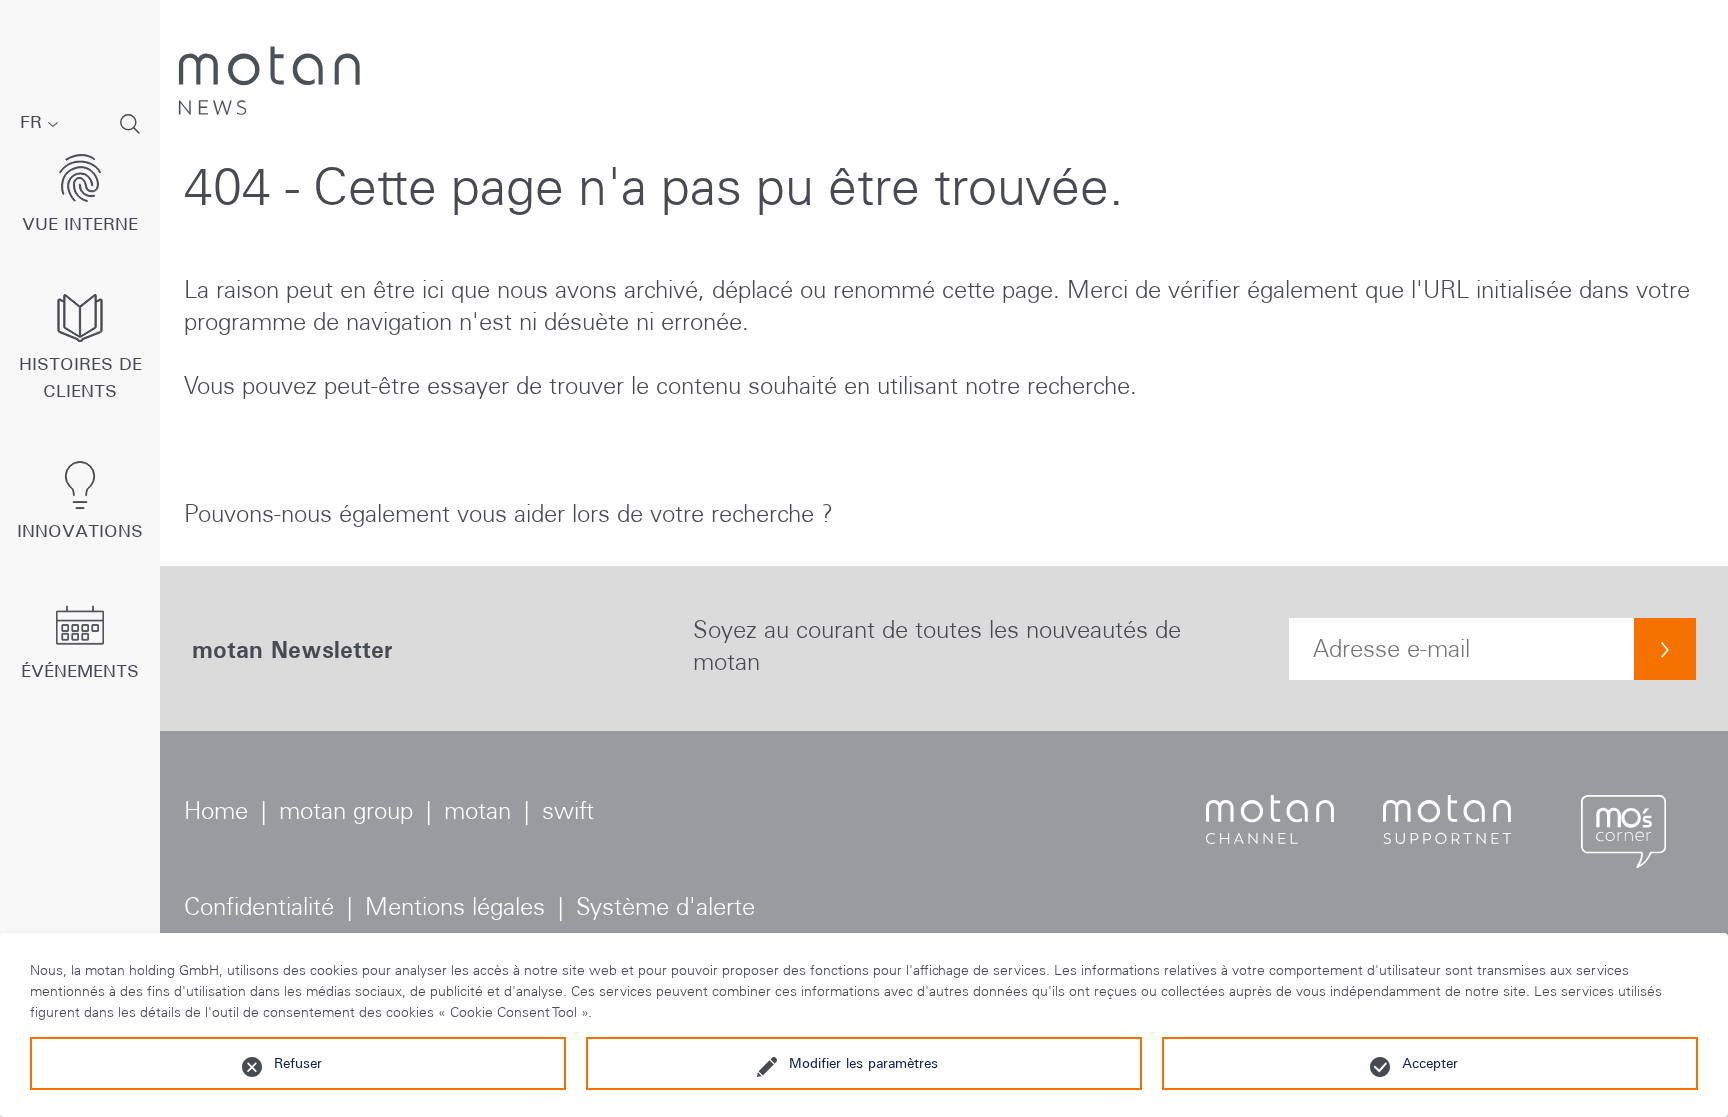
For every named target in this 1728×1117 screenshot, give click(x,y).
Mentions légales (455, 906)
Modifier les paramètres (863, 1063)
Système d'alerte (665, 906)
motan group (346, 810)
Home (216, 810)
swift (568, 810)
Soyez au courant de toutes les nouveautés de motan (937, 645)
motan (477, 810)
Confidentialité (259, 906)
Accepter (1430, 1063)
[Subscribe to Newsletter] (1665, 649)
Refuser (298, 1063)
